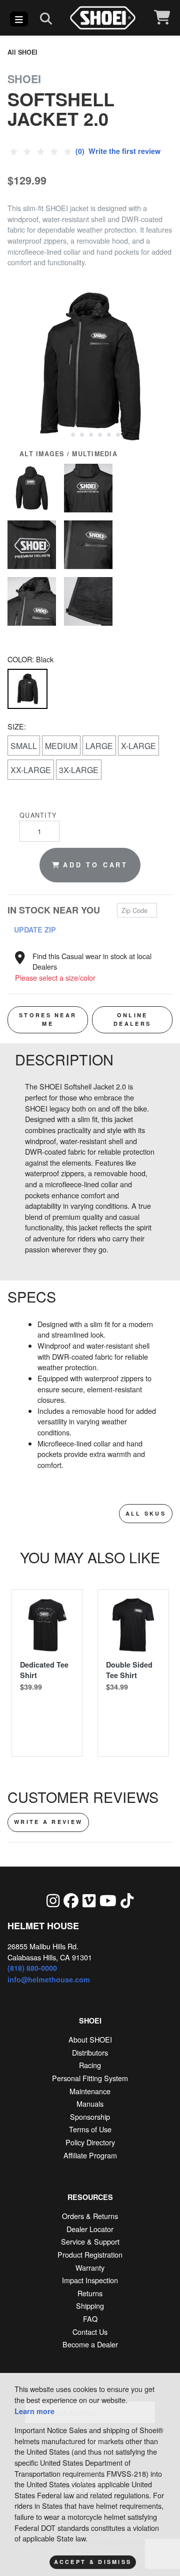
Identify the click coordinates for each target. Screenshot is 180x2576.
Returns (90, 2293)
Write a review (48, 1822)
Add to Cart (95, 865)
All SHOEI (22, 52)
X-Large (138, 746)
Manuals (90, 2103)
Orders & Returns (90, 2216)
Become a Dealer (90, 2344)
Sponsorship (90, 2117)
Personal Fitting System (90, 2078)
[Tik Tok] (127, 1900)
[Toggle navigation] (19, 19)
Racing (90, 2065)
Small (24, 746)
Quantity (38, 815)
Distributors (90, 2052)
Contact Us (90, 2332)
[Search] (46, 18)
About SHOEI (90, 2039)
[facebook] (71, 1900)
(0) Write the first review (117, 151)
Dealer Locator (90, 2229)
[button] (63, 434)
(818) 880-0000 (32, 1968)
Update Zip (35, 930)
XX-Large (31, 770)
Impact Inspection (90, 2280)
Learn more (34, 2411)
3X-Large (79, 770)
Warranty (90, 2267)
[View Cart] (162, 18)
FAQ (90, 2319)
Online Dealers (132, 1019)
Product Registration (90, 2254)
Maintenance (90, 2091)
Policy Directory (90, 2142)
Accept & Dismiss (93, 2562)
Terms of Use (90, 2129)
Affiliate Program (90, 2155)
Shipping (90, 2306)
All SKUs (146, 1513)
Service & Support (90, 2241)
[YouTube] (108, 1900)
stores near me (48, 1019)
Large (99, 746)
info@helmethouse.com (49, 1979)
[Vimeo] (89, 1900)
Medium (61, 746)
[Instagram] (53, 1900)
